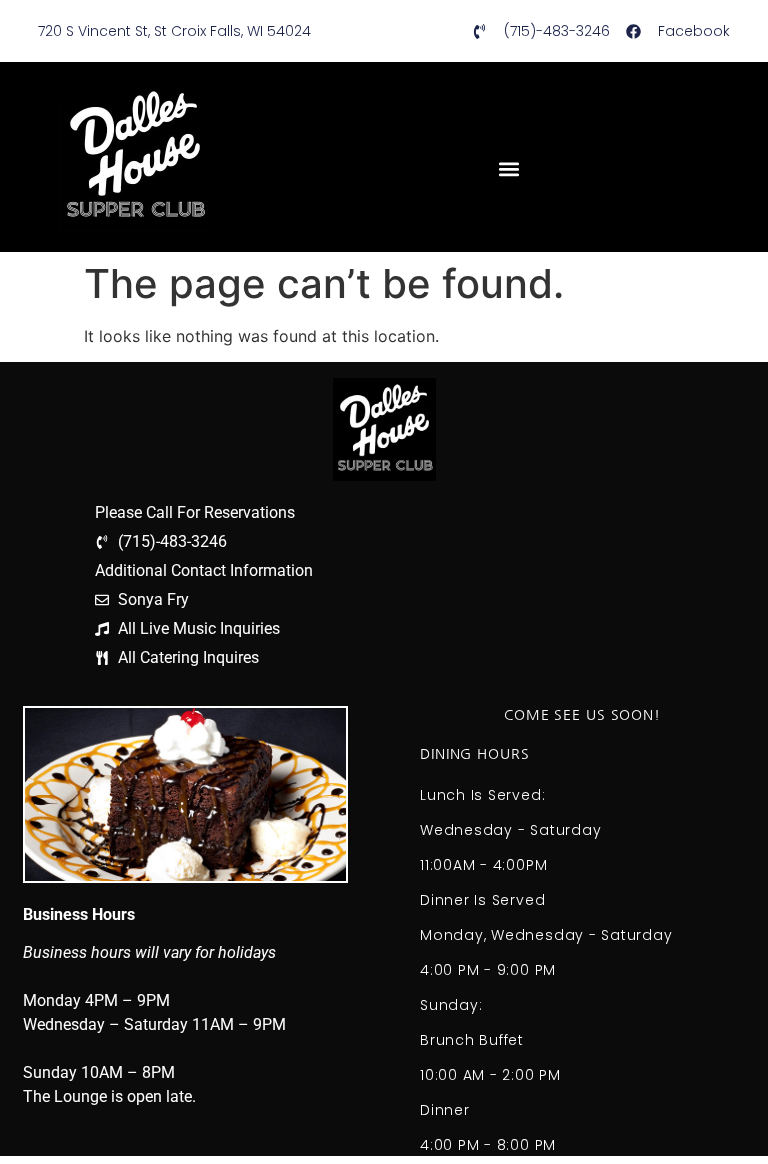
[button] (508, 168)
